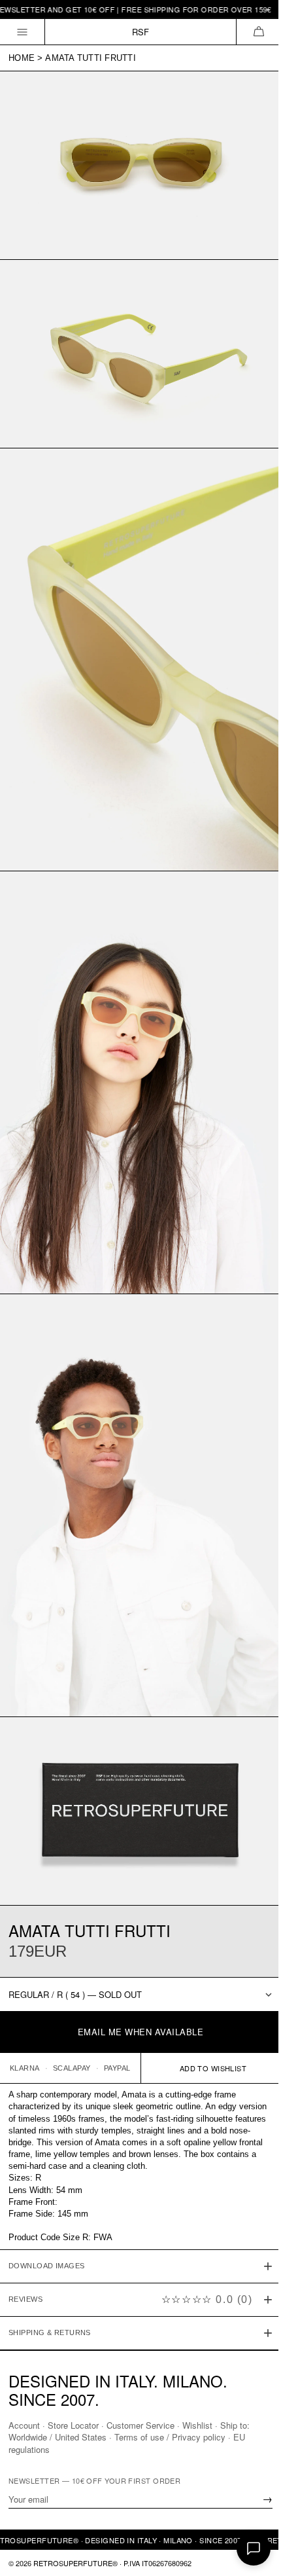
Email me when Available (141, 2032)
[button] (258, 32)
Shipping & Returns (50, 2268)
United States (81, 2437)
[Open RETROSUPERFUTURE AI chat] (254, 2549)
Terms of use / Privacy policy (170, 2437)
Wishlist (197, 2425)
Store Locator (73, 2425)
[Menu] (23, 32)
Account (24, 2425)
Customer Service (140, 2425)
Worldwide (28, 2437)
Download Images (47, 2202)
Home (22, 58)
